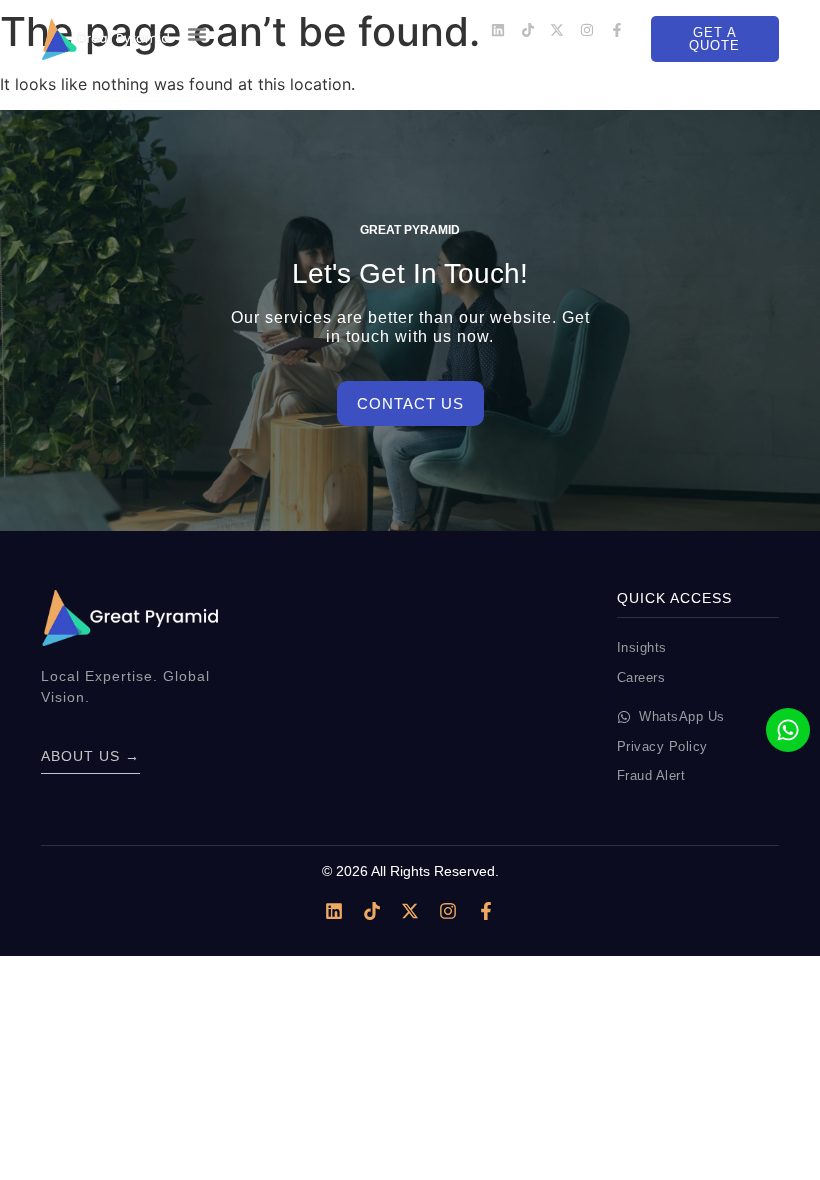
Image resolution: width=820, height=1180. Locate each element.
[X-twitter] (557, 30)
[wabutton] (788, 730)
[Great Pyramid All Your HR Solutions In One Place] (105, 39)
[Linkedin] (498, 30)
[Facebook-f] (617, 30)
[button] (197, 34)
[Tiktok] (528, 30)
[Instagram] (587, 30)
